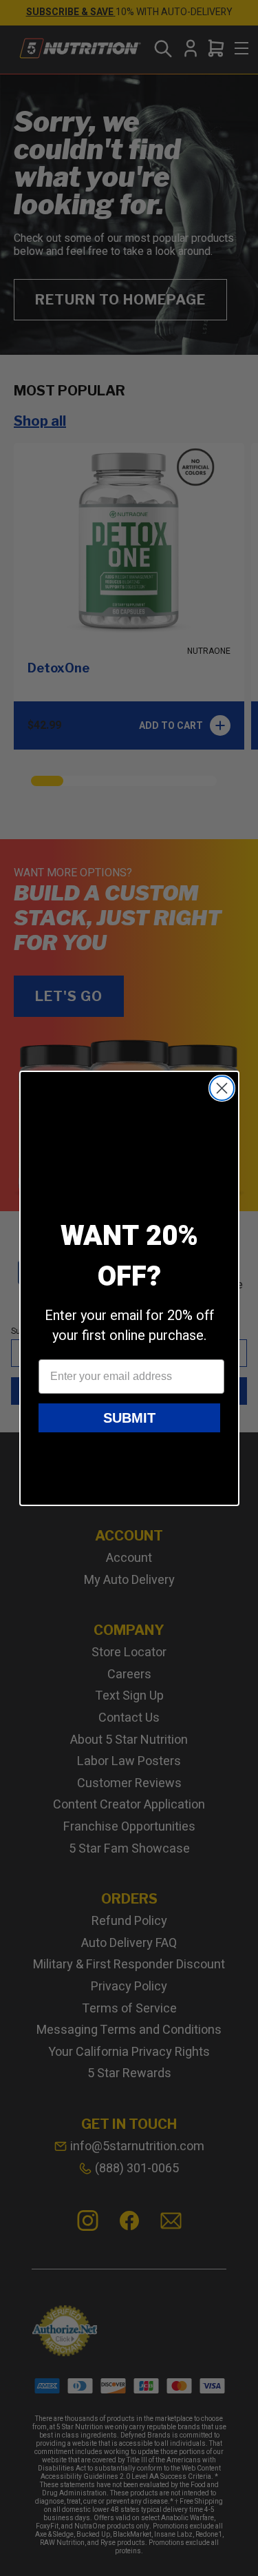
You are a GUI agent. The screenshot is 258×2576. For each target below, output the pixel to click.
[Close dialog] (222, 1088)
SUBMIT (129, 1418)
